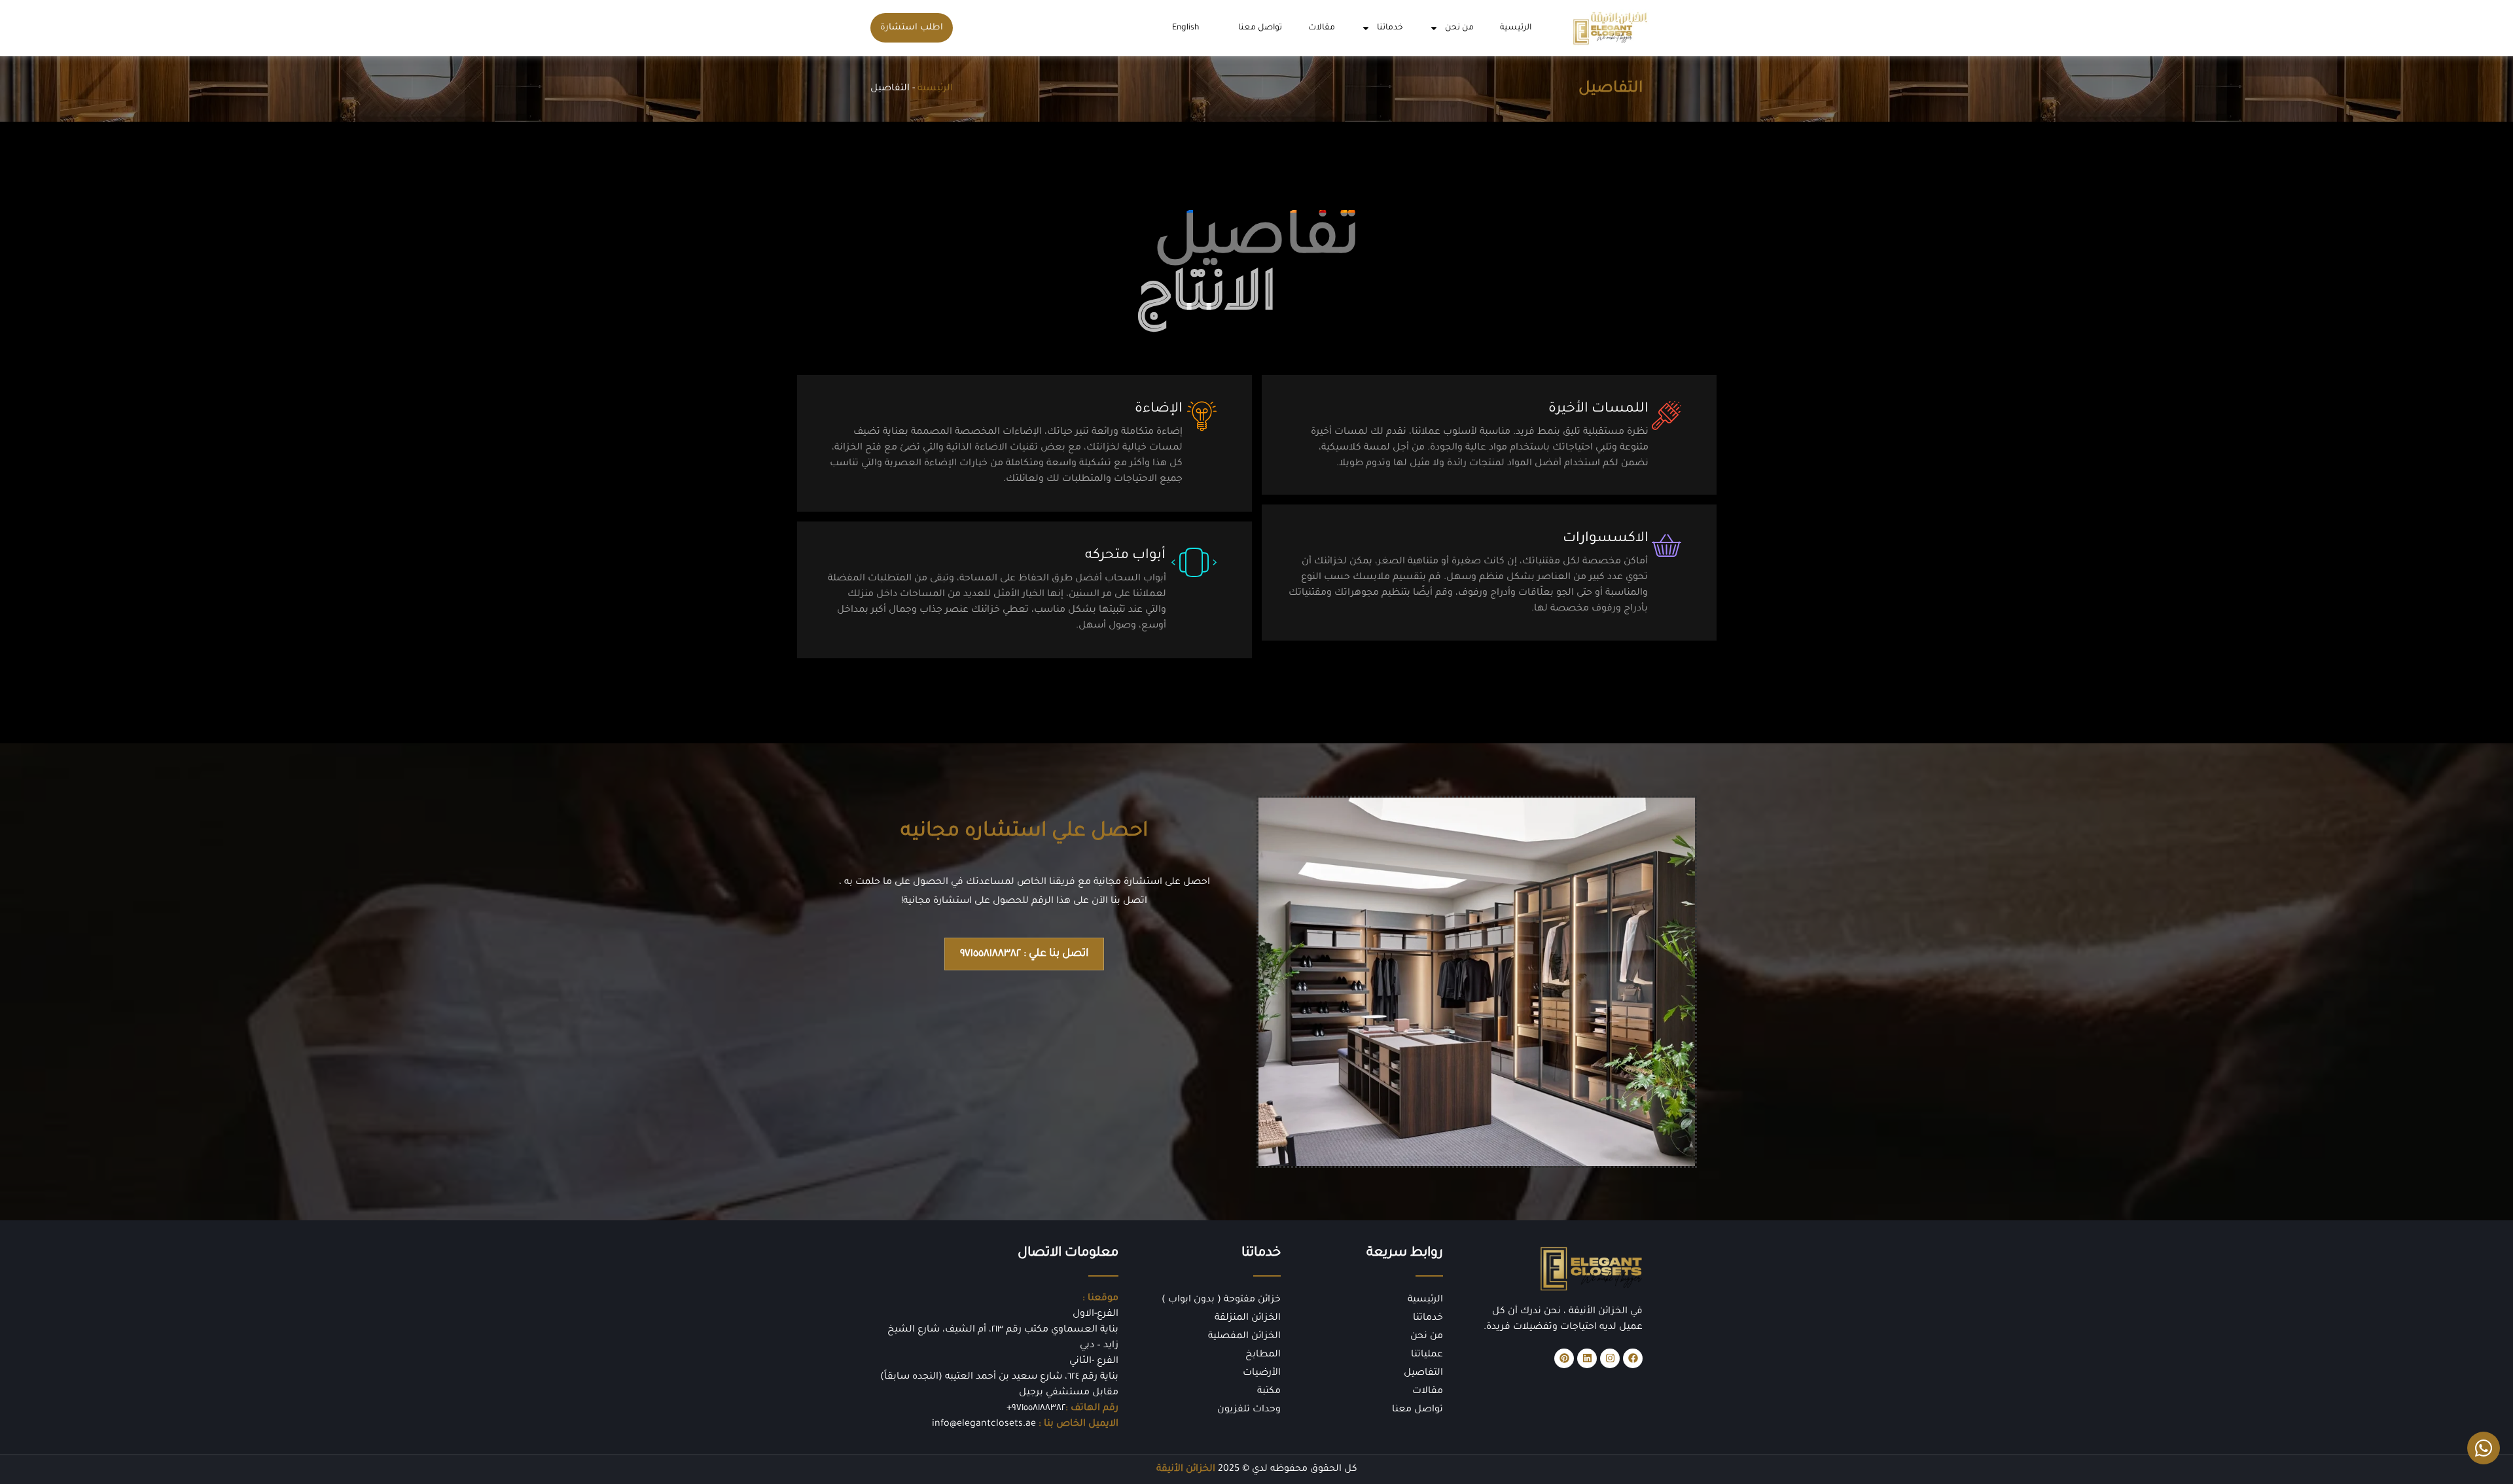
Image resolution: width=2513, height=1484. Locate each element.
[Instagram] (1610, 1358)
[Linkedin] (1587, 1358)
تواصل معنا (1260, 28)
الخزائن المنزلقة (1248, 1318)
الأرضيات (1262, 1373)
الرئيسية (1516, 28)
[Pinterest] (1564, 1358)
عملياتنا (1427, 1355)
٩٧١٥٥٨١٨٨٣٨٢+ (1036, 1409)
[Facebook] (1633, 1358)
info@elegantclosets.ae (984, 1424)
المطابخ (1263, 1355)
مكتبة (1269, 1392)
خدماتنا (1390, 28)
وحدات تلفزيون (1249, 1410)
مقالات (1322, 28)
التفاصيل (1423, 1373)
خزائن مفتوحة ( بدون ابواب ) (1221, 1300)
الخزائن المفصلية (1244, 1337)
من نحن (1459, 28)
